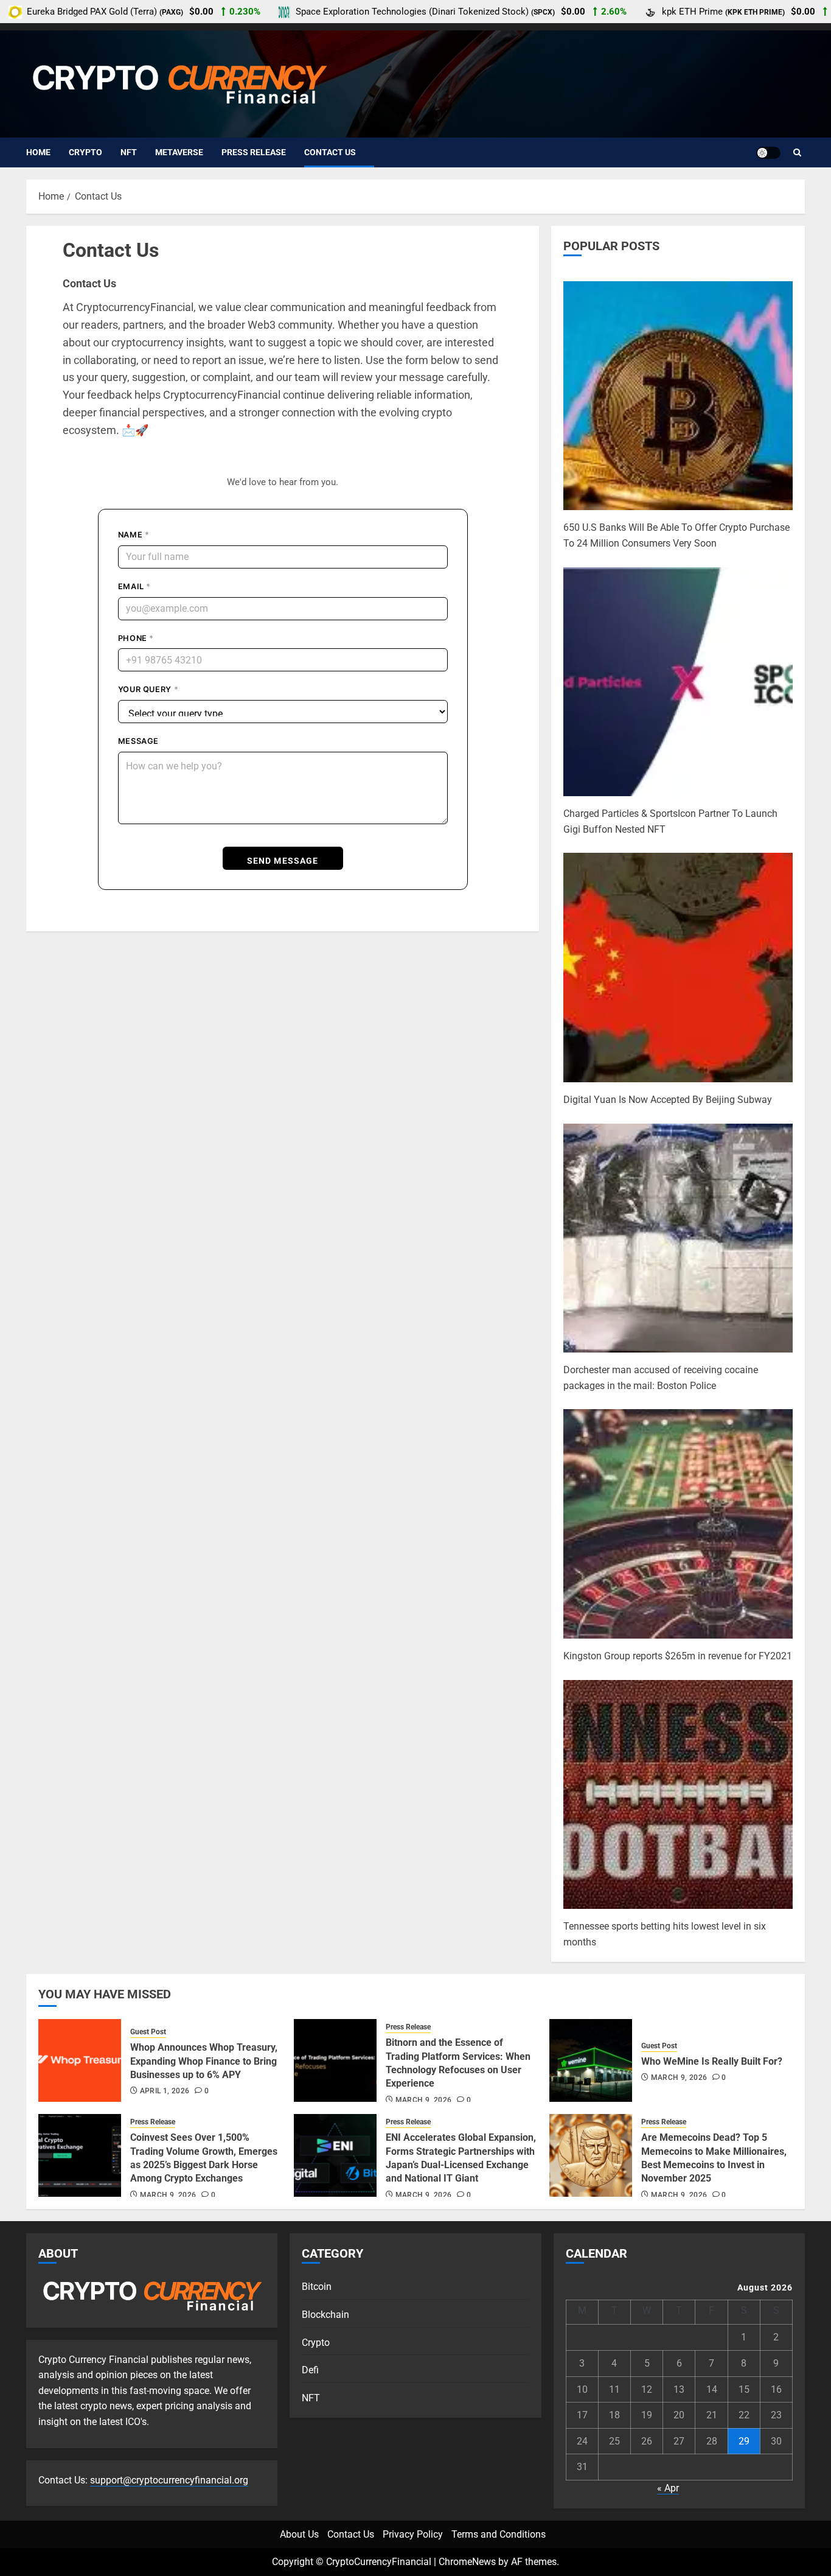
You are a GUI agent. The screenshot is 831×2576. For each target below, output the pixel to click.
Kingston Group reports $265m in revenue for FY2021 (678, 1656)
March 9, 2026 (424, 2100)
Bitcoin (317, 2287)
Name (134, 535)
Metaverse (179, 152)
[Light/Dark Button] (768, 153)
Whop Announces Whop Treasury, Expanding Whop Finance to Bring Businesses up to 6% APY (204, 2061)
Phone (136, 638)
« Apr (668, 2488)
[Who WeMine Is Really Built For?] (591, 2060)
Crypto (85, 152)
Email (134, 586)
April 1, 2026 (165, 2091)
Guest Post (148, 2032)
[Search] (797, 153)
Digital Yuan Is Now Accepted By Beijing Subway (668, 1100)
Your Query (148, 689)
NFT (129, 152)
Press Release (254, 152)
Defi (310, 2370)
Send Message (283, 861)
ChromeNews (467, 2562)
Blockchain (325, 2315)
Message (138, 741)
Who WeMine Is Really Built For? (712, 2061)
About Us (299, 2534)
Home (38, 152)
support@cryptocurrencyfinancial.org (169, 2480)
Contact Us (330, 152)
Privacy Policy (413, 2534)
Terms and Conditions (499, 2534)
